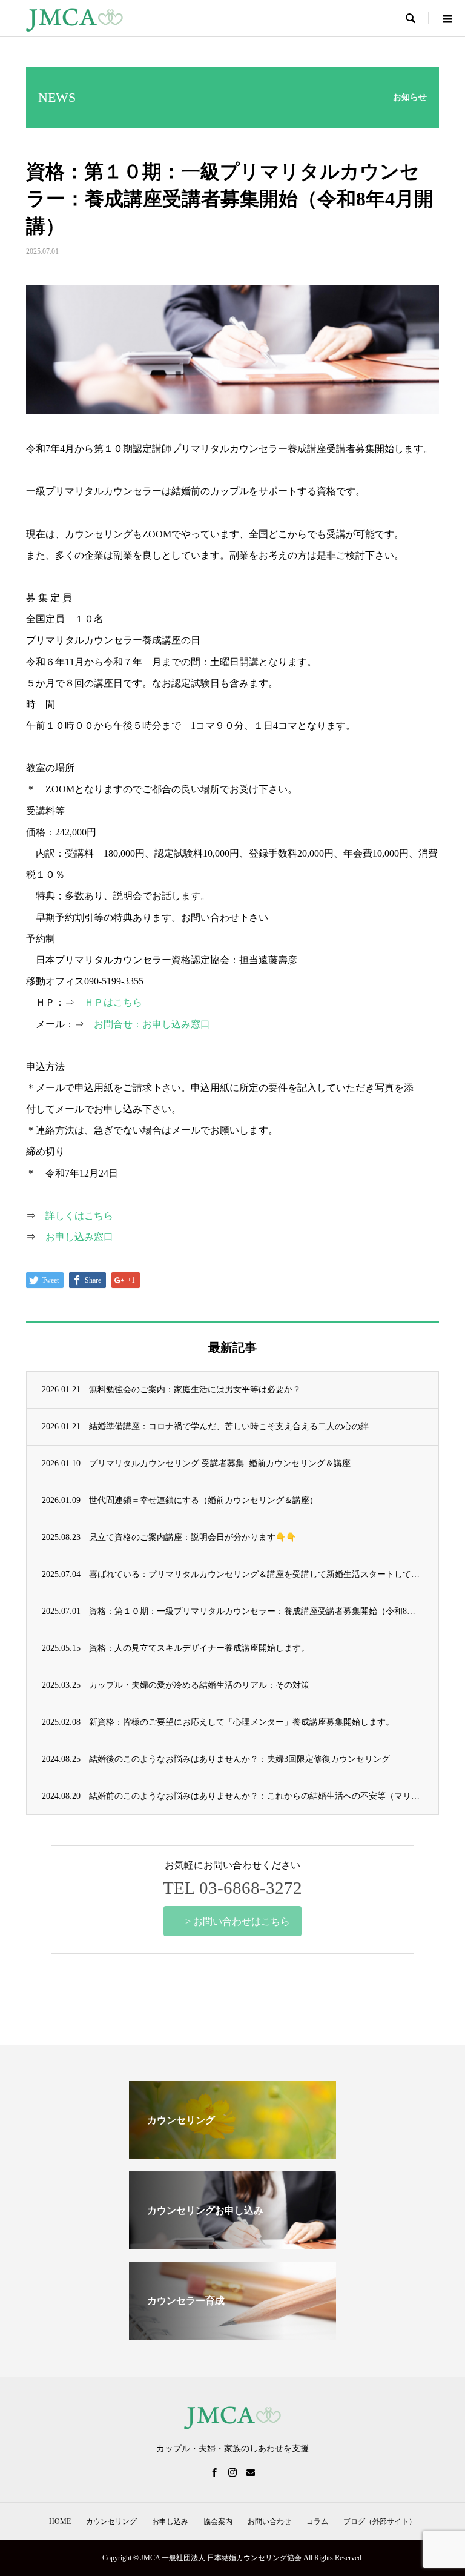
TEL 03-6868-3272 (232, 1888)
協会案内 (218, 2521)
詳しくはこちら (79, 1216)
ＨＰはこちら (113, 1002)
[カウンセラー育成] (232, 2335)
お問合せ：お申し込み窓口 (152, 1024)
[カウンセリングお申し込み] (232, 2244)
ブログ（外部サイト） (380, 2521)
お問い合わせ (269, 2521)
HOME (60, 2521)
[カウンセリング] (232, 2154)
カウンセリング (111, 2521)
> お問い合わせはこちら (238, 1921)
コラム (317, 2521)
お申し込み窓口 (79, 1237)
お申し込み (170, 2521)
